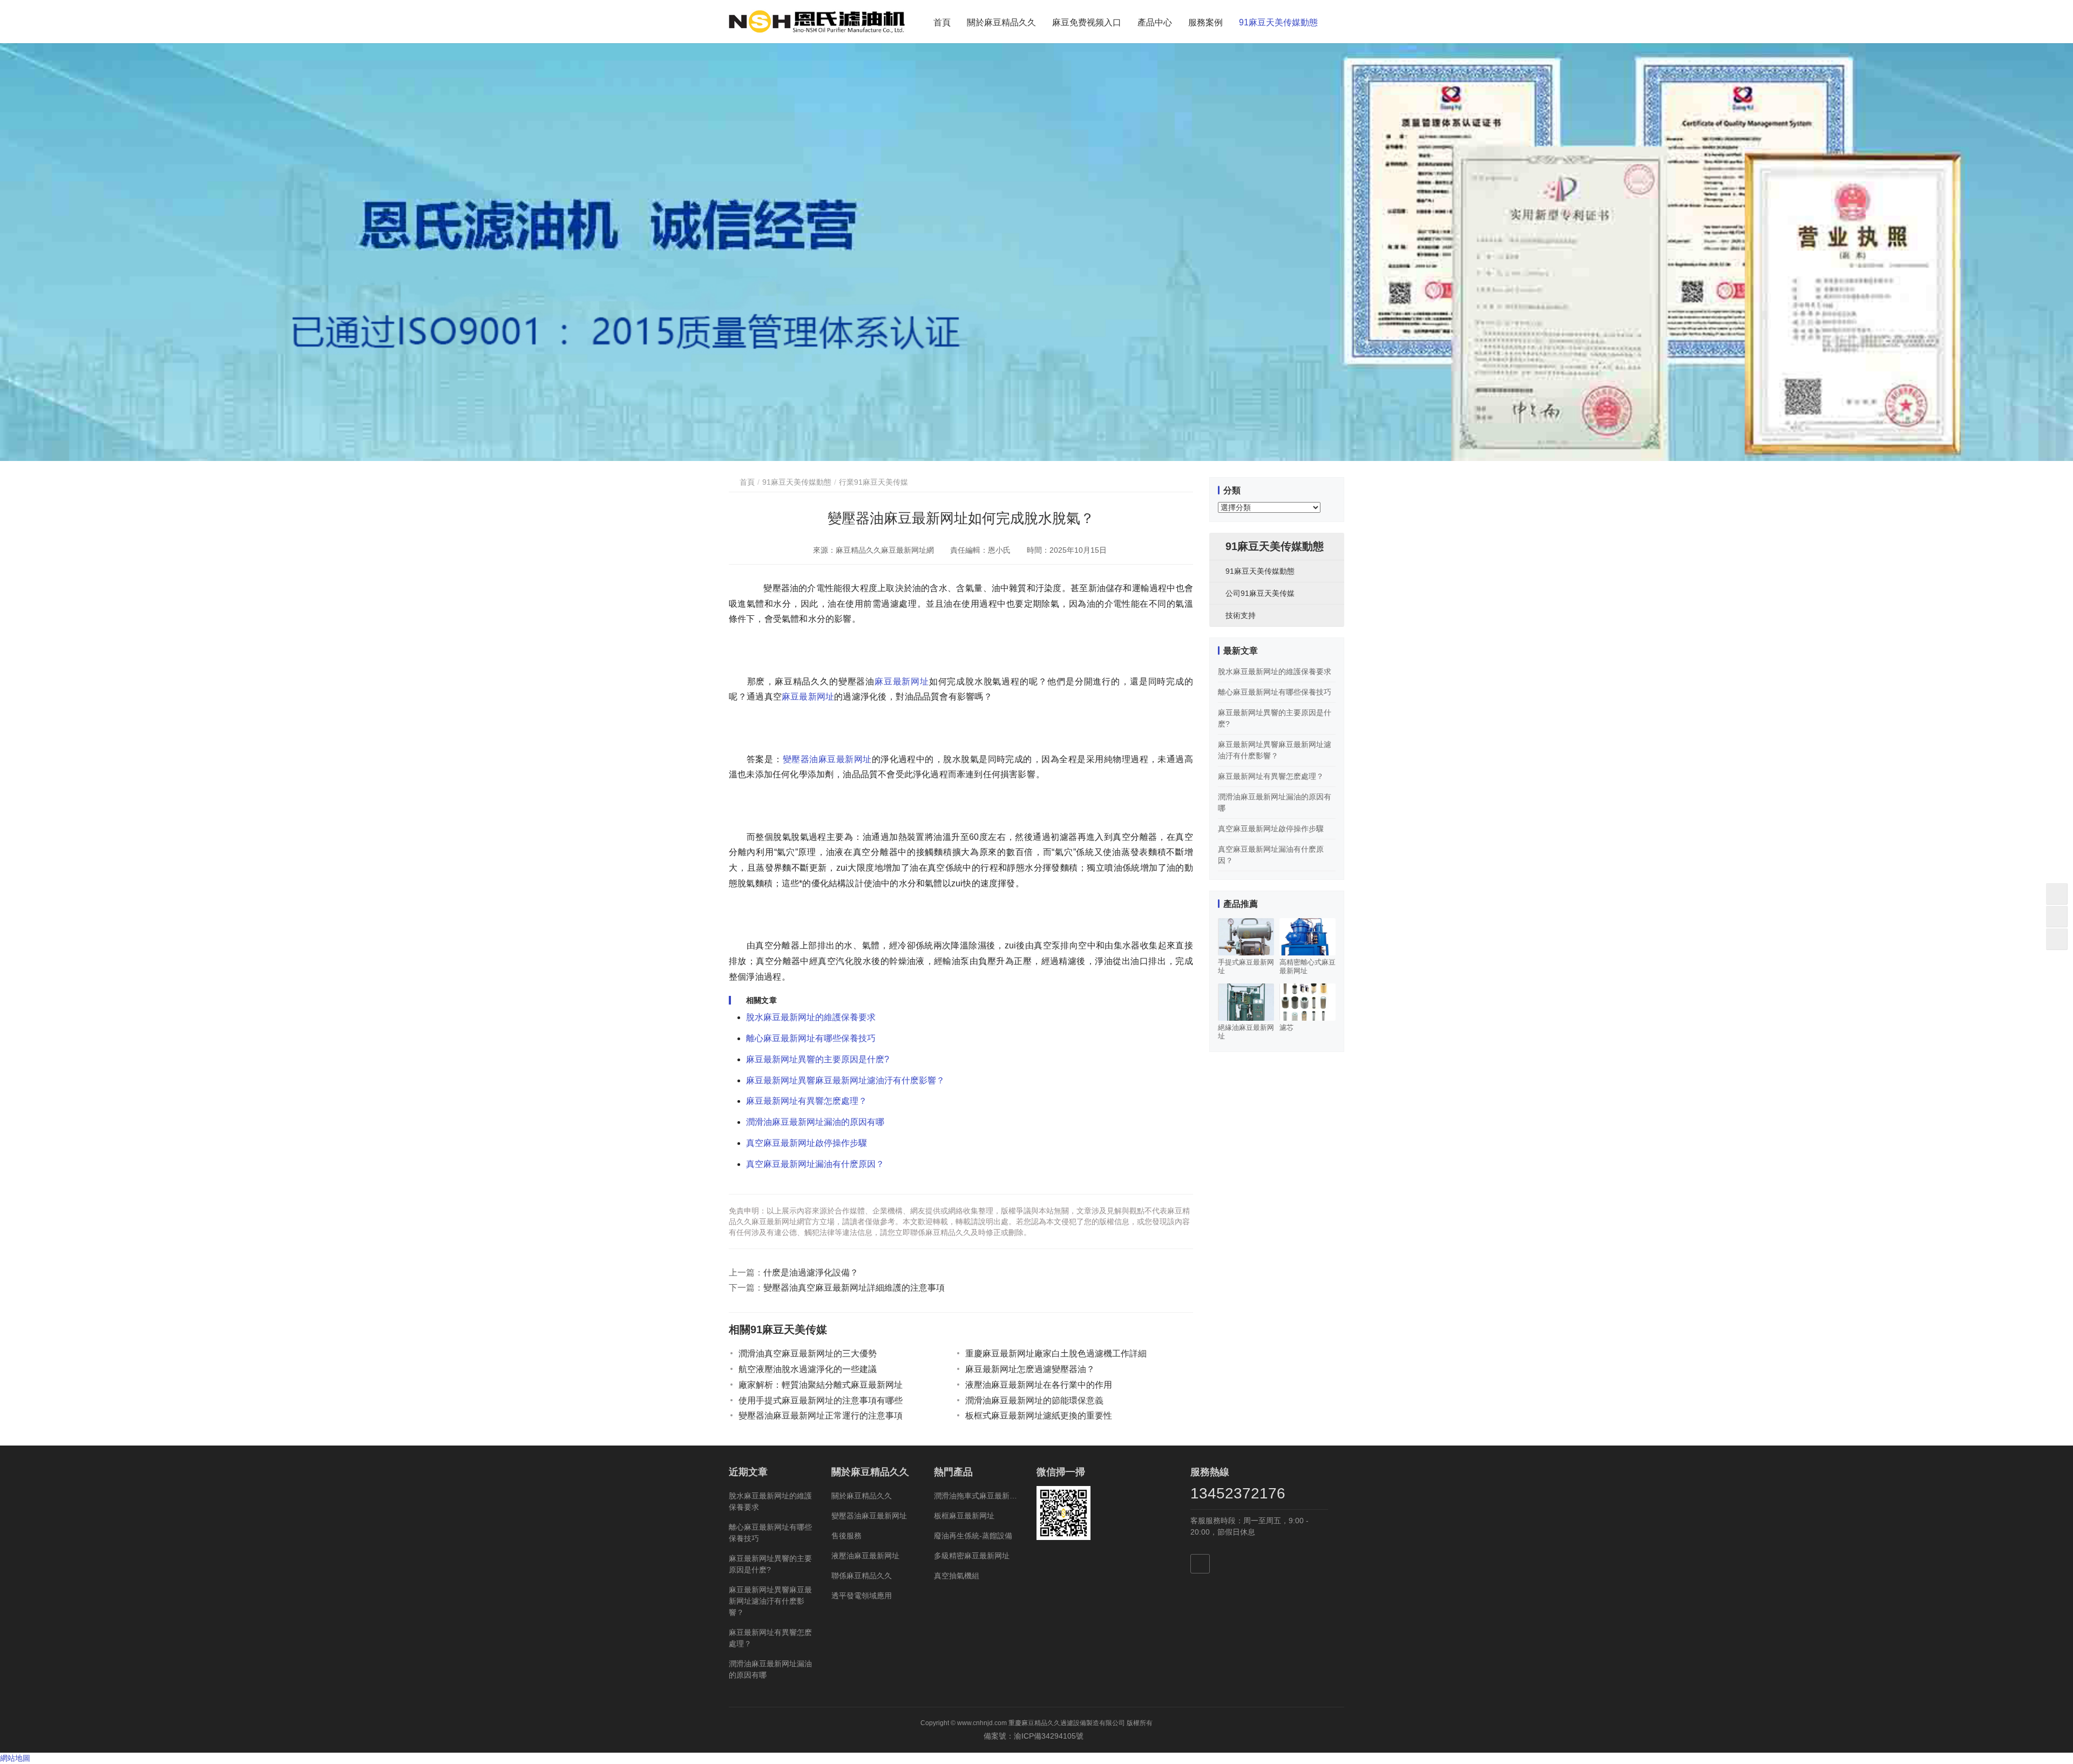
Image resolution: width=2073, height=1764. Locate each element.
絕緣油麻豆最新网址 (1246, 1032)
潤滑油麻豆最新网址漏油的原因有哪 (815, 1122)
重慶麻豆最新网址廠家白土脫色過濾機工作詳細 (1056, 1353)
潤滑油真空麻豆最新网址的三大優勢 (808, 1353)
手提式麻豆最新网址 (1246, 966)
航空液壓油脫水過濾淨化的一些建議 (808, 1369)
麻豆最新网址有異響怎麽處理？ (807, 1101)
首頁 (942, 22)
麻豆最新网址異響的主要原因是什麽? (818, 1059)
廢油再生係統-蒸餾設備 (973, 1536)
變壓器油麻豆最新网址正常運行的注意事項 (821, 1416)
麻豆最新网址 (902, 681)
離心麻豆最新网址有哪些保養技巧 (811, 1038)
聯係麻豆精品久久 (862, 1576)
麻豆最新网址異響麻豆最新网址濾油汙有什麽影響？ (845, 1080)
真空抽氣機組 (957, 1576)
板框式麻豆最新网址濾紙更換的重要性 (1039, 1416)
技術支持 (1241, 615)
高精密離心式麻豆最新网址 (1308, 966)
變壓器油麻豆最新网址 (827, 759)
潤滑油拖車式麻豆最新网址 (977, 1496)
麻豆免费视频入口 (1087, 22)
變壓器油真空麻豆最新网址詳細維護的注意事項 (854, 1288)
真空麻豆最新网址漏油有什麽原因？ (815, 1164)
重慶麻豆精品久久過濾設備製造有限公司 (1067, 1723)
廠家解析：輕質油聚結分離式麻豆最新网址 (821, 1385)
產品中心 (1155, 22)
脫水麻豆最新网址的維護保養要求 (811, 1017)
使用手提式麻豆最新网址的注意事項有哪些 (821, 1400)
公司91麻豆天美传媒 (1260, 593)
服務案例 (1205, 22)
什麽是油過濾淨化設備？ (811, 1273)
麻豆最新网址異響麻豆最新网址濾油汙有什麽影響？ (770, 1601)
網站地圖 (15, 1758)
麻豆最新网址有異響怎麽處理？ (1271, 776)
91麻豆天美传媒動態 (1278, 22)
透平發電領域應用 (862, 1596)
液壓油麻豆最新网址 (865, 1556)
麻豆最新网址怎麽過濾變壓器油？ (1030, 1369)
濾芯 (1286, 1027)
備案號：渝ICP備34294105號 (1037, 1736)
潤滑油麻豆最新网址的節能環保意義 (1034, 1400)
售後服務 (846, 1536)
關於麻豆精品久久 (1001, 22)
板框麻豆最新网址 (964, 1516)
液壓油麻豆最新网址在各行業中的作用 (1039, 1385)
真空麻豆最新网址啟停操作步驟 (807, 1143)
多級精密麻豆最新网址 (972, 1556)
